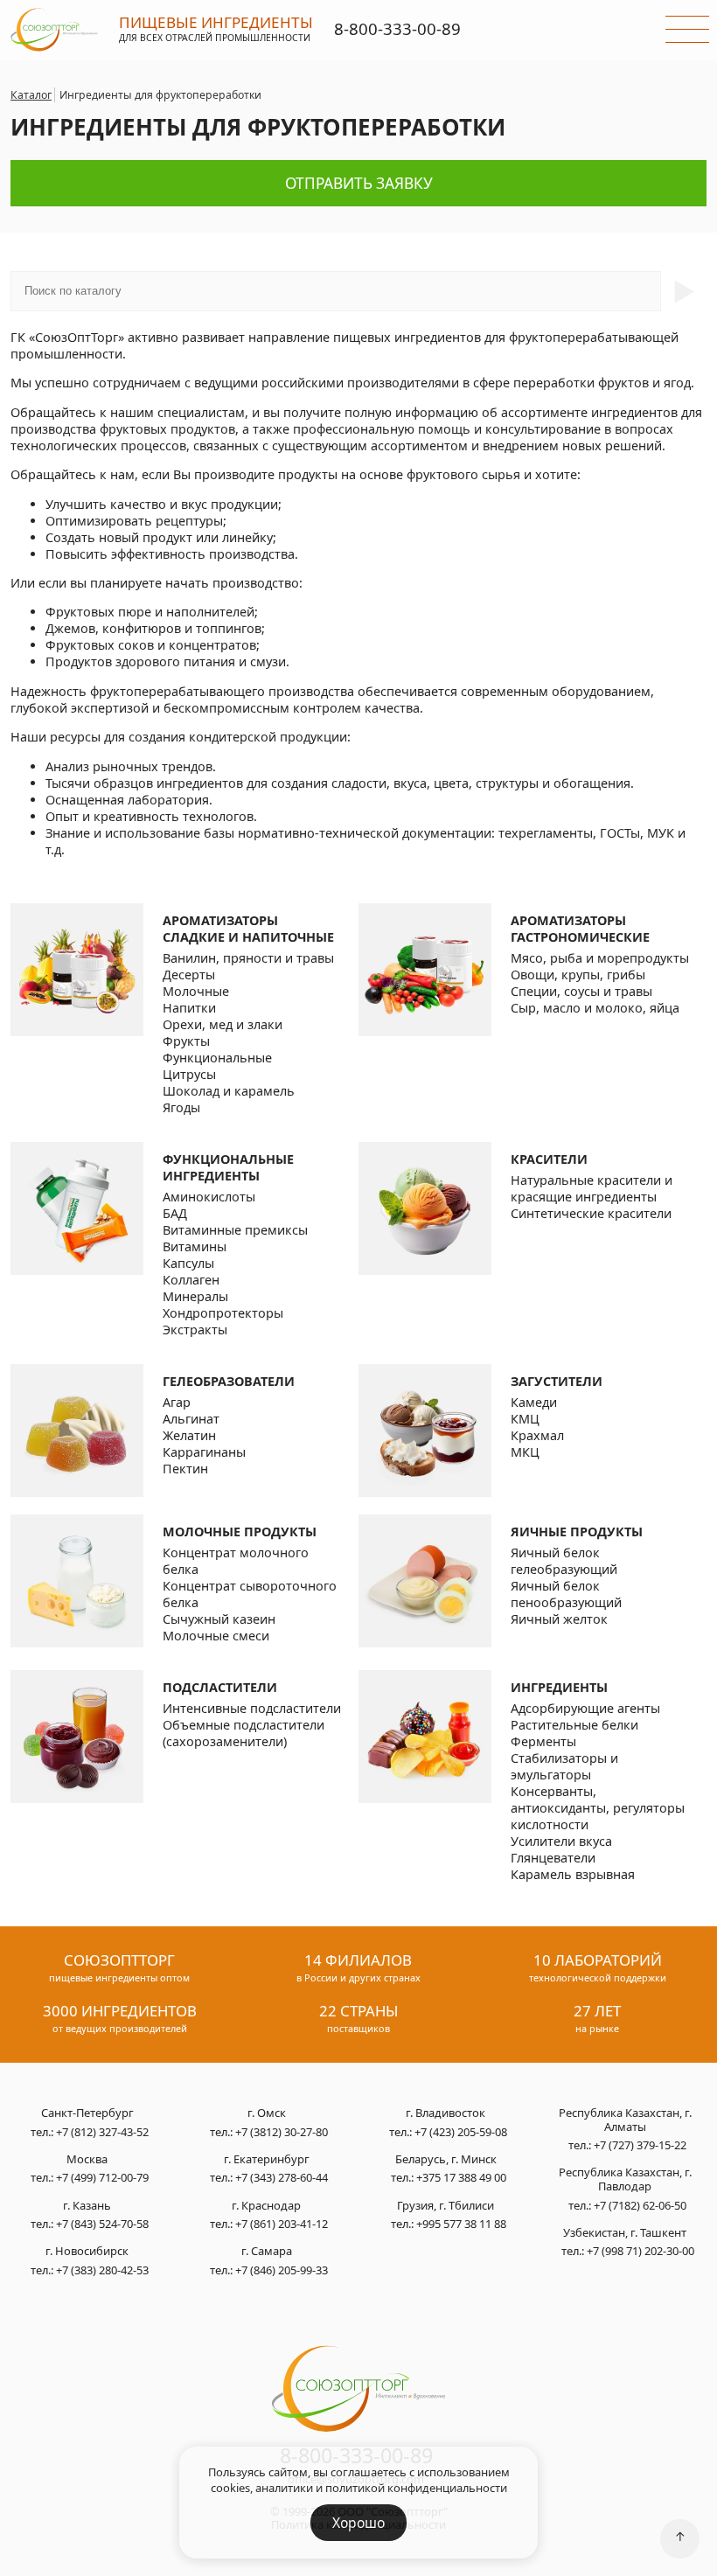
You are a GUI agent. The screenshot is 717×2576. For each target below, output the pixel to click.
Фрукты (186, 1041)
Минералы (195, 1296)
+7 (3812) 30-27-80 (282, 2132)
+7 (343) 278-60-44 (282, 2177)
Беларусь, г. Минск (446, 2160)
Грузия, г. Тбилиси (446, 2206)
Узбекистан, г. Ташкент (625, 2233)
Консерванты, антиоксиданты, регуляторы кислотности (598, 1808)
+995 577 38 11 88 (461, 2224)
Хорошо (358, 2523)
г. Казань (87, 2206)
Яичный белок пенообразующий (566, 1594)
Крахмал (537, 1435)
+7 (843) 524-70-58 (102, 2224)
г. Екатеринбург (267, 2160)
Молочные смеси (216, 1636)
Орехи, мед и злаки (223, 1024)
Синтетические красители (591, 1213)
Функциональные (217, 1058)
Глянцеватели (553, 1858)
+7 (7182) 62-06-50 (640, 2205)
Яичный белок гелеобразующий (564, 1561)
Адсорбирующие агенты (585, 1708)
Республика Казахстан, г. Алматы (625, 2120)
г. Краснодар (266, 2206)
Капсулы (188, 1263)
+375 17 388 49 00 (461, 2177)
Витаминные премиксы (235, 1230)
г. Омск (267, 2113)
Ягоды (181, 1107)
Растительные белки (574, 1725)
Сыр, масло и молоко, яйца (595, 1008)
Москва (87, 2160)
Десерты (189, 975)
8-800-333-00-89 (397, 28)
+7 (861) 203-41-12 (282, 2224)
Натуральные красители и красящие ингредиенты (592, 1188)
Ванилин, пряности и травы (248, 958)
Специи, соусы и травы (581, 991)
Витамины (195, 1246)
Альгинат (191, 1419)
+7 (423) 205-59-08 (461, 2132)
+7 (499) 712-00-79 (102, 2177)
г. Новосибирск (87, 2252)
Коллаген (191, 1280)
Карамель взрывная (573, 1874)
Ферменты (543, 1741)
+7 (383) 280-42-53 (102, 2270)
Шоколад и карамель (229, 1091)
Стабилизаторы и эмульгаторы (564, 1766)
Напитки (189, 1008)
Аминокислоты (209, 1197)
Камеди (534, 1402)
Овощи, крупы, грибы (578, 975)
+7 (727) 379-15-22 (640, 2145)
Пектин (185, 1469)
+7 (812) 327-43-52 (102, 2132)
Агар (177, 1402)
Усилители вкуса (561, 1841)
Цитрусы (189, 1074)
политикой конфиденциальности (416, 2488)
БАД (175, 1213)
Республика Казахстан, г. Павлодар (625, 2179)
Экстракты (195, 1330)
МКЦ (525, 1452)
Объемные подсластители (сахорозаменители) (244, 1733)
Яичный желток (559, 1619)
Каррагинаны (204, 1452)
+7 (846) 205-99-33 (282, 2270)
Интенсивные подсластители (252, 1708)
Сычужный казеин (219, 1619)
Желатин (189, 1435)
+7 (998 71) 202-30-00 (640, 2251)
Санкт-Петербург (87, 2113)
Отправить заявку (359, 183)
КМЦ (525, 1419)
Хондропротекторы (223, 1313)
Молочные (196, 991)
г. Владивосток (446, 2113)
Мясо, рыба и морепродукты (600, 958)
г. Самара (267, 2252)
